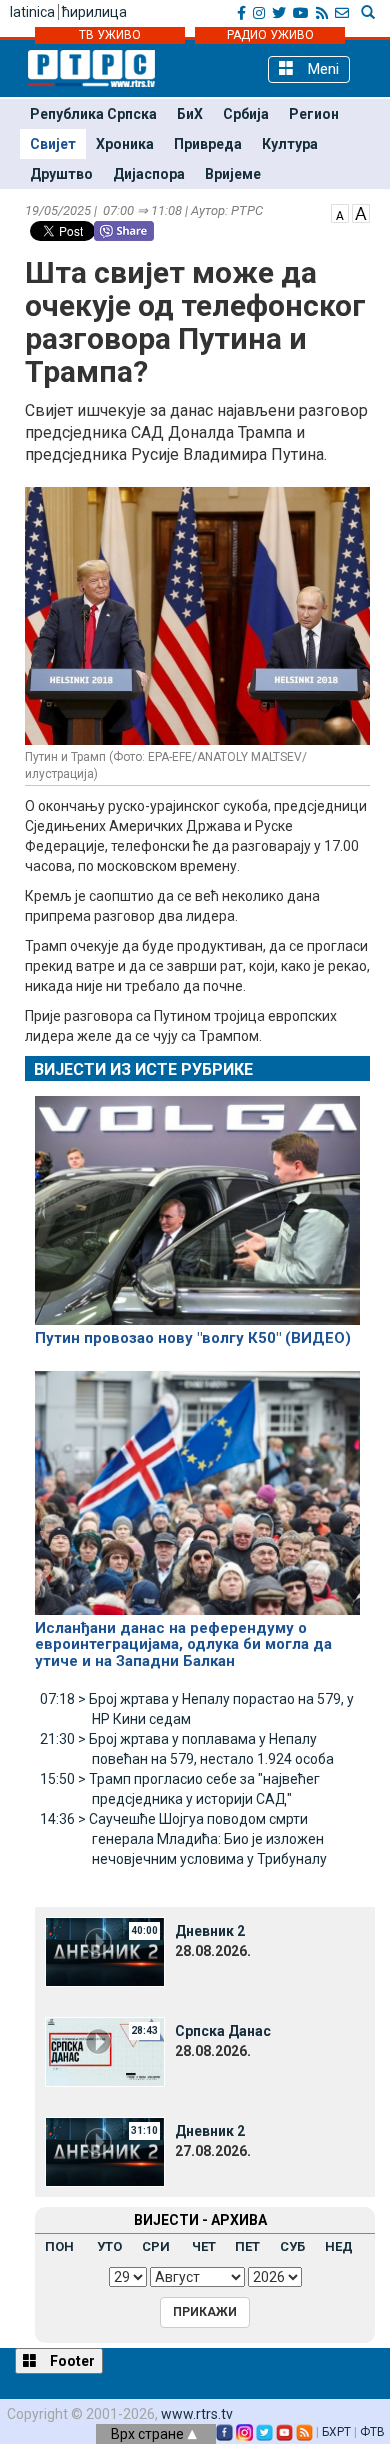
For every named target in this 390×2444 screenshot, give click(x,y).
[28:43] (105, 2051)
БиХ (190, 114)
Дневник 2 (210, 1931)
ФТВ (372, 2432)
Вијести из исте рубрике (143, 1069)
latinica (32, 12)
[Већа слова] (361, 212)
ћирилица (94, 12)
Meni (321, 69)
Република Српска (93, 114)
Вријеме (233, 174)
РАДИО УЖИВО (270, 35)
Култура (290, 144)
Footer (71, 2361)
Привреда (208, 144)
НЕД (339, 2246)
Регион (314, 114)
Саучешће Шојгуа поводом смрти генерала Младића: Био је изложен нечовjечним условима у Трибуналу (183, 1839)
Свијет (53, 144)
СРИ (156, 2246)
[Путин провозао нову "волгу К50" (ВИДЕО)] (197, 1202)
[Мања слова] (340, 212)
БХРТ (336, 2432)
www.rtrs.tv (197, 2414)
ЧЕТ (204, 2246)
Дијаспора (149, 174)
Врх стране (149, 2434)
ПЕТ (247, 2246)
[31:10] (105, 2151)
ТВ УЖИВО (110, 35)
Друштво (61, 174)
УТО (109, 2246)
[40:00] (105, 1951)
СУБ (292, 2246)
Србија (246, 114)
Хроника (125, 144)
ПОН (59, 2246)
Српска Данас (223, 2031)
